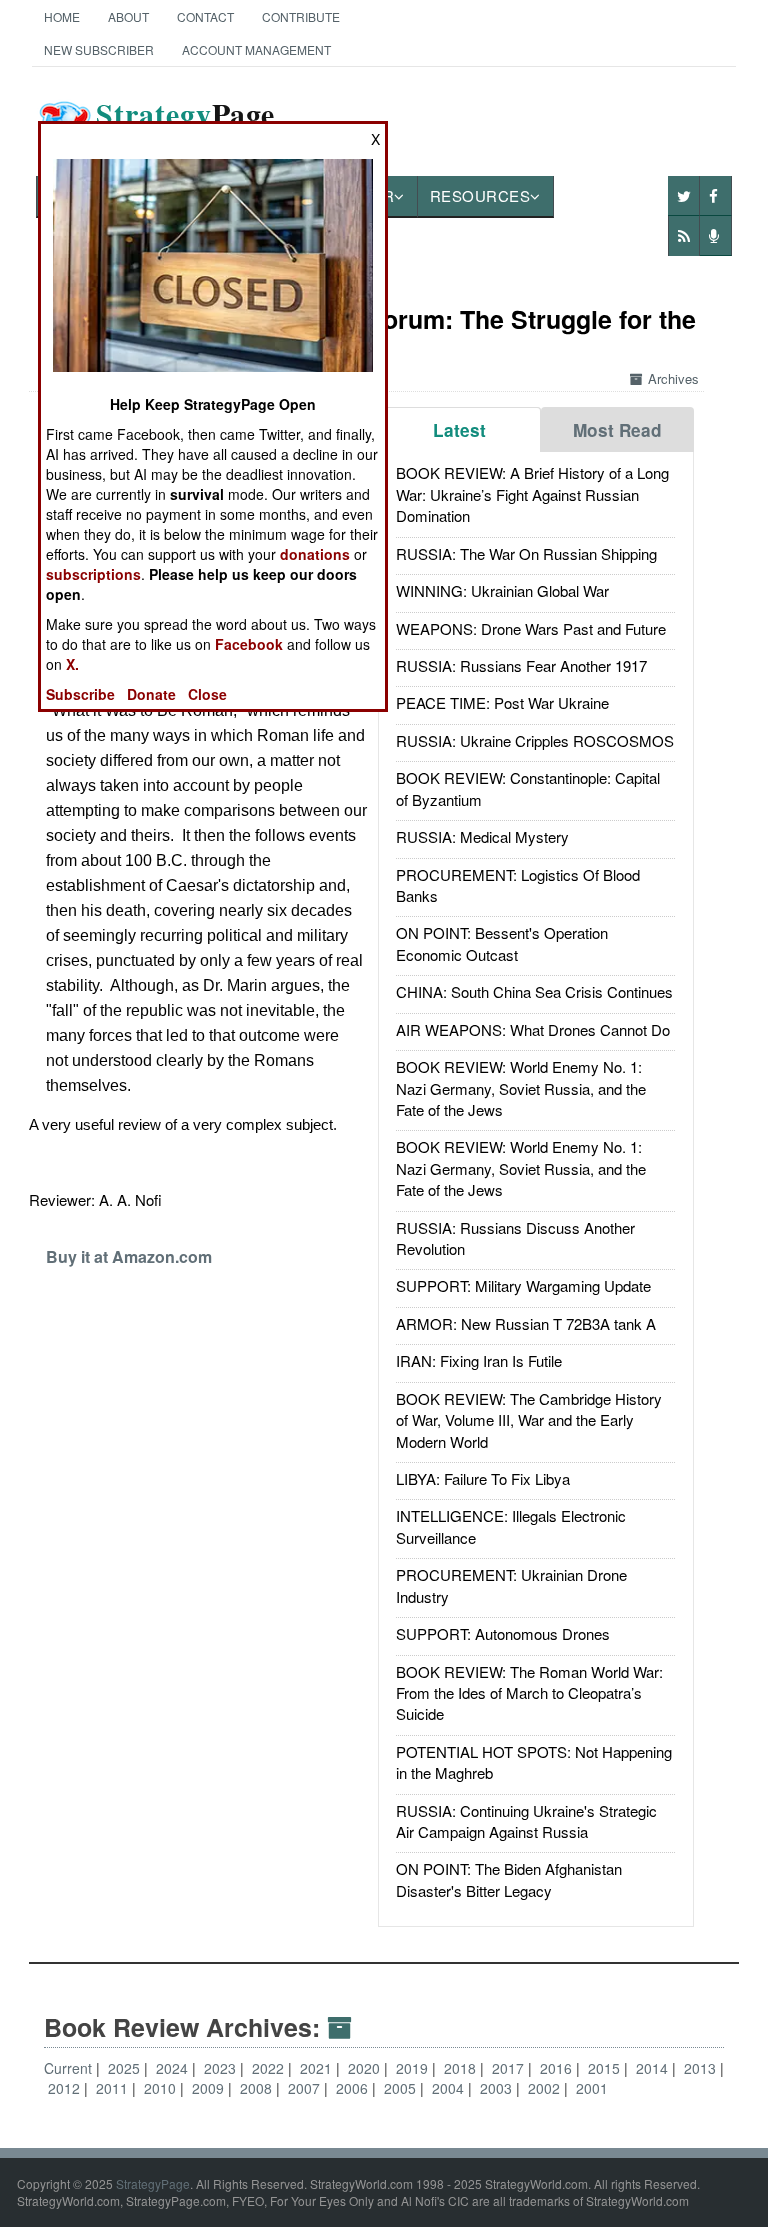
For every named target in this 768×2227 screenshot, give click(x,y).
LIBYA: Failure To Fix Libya (483, 1478)
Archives (673, 378)
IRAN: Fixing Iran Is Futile (479, 1360)
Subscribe (80, 694)
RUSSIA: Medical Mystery (482, 836)
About (128, 16)
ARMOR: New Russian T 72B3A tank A (526, 1323)
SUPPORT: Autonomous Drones (503, 1633)
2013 (702, 2068)
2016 (558, 2068)
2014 (654, 2068)
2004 (450, 2088)
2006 (354, 2088)
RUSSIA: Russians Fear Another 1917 (521, 665)
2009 (210, 2088)
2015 (606, 2068)
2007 (306, 2088)
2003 (498, 2088)
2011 (114, 2088)
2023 (222, 2068)
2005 (402, 2088)
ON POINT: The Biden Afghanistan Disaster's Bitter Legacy (509, 1879)
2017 (510, 2068)
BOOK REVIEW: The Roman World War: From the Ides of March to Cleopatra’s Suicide (529, 1693)
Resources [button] (480, 195)
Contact (205, 16)
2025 (126, 2068)
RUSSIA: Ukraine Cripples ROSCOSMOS (535, 740)
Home (62, 16)
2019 (414, 2068)
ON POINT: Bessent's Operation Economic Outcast (502, 943)
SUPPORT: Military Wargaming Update (523, 1285)
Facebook (249, 644)
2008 (258, 2088)
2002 (546, 2088)
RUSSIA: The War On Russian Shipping (526, 553)
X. (72, 664)
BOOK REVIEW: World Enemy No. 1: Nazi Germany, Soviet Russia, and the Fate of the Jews (521, 1088)
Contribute (301, 16)
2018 (462, 2068)
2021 (318, 2068)
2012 (66, 2088)
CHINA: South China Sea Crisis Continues (534, 991)
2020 (366, 2068)
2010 (162, 2088)
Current (68, 2068)
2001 (592, 2088)
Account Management (256, 49)
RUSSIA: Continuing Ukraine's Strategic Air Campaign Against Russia (526, 1821)
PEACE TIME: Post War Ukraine (502, 702)
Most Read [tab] (617, 430)
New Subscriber (99, 49)
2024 (174, 2068)
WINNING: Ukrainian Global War (502, 590)
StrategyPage (153, 2183)
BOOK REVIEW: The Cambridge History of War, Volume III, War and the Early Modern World (529, 1420)
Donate (151, 694)
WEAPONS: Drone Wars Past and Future (531, 628)
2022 (270, 2068)
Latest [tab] (459, 430)
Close (207, 694)
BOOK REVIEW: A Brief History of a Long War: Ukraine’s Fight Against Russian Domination (532, 494)
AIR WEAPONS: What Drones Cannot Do (533, 1029)
